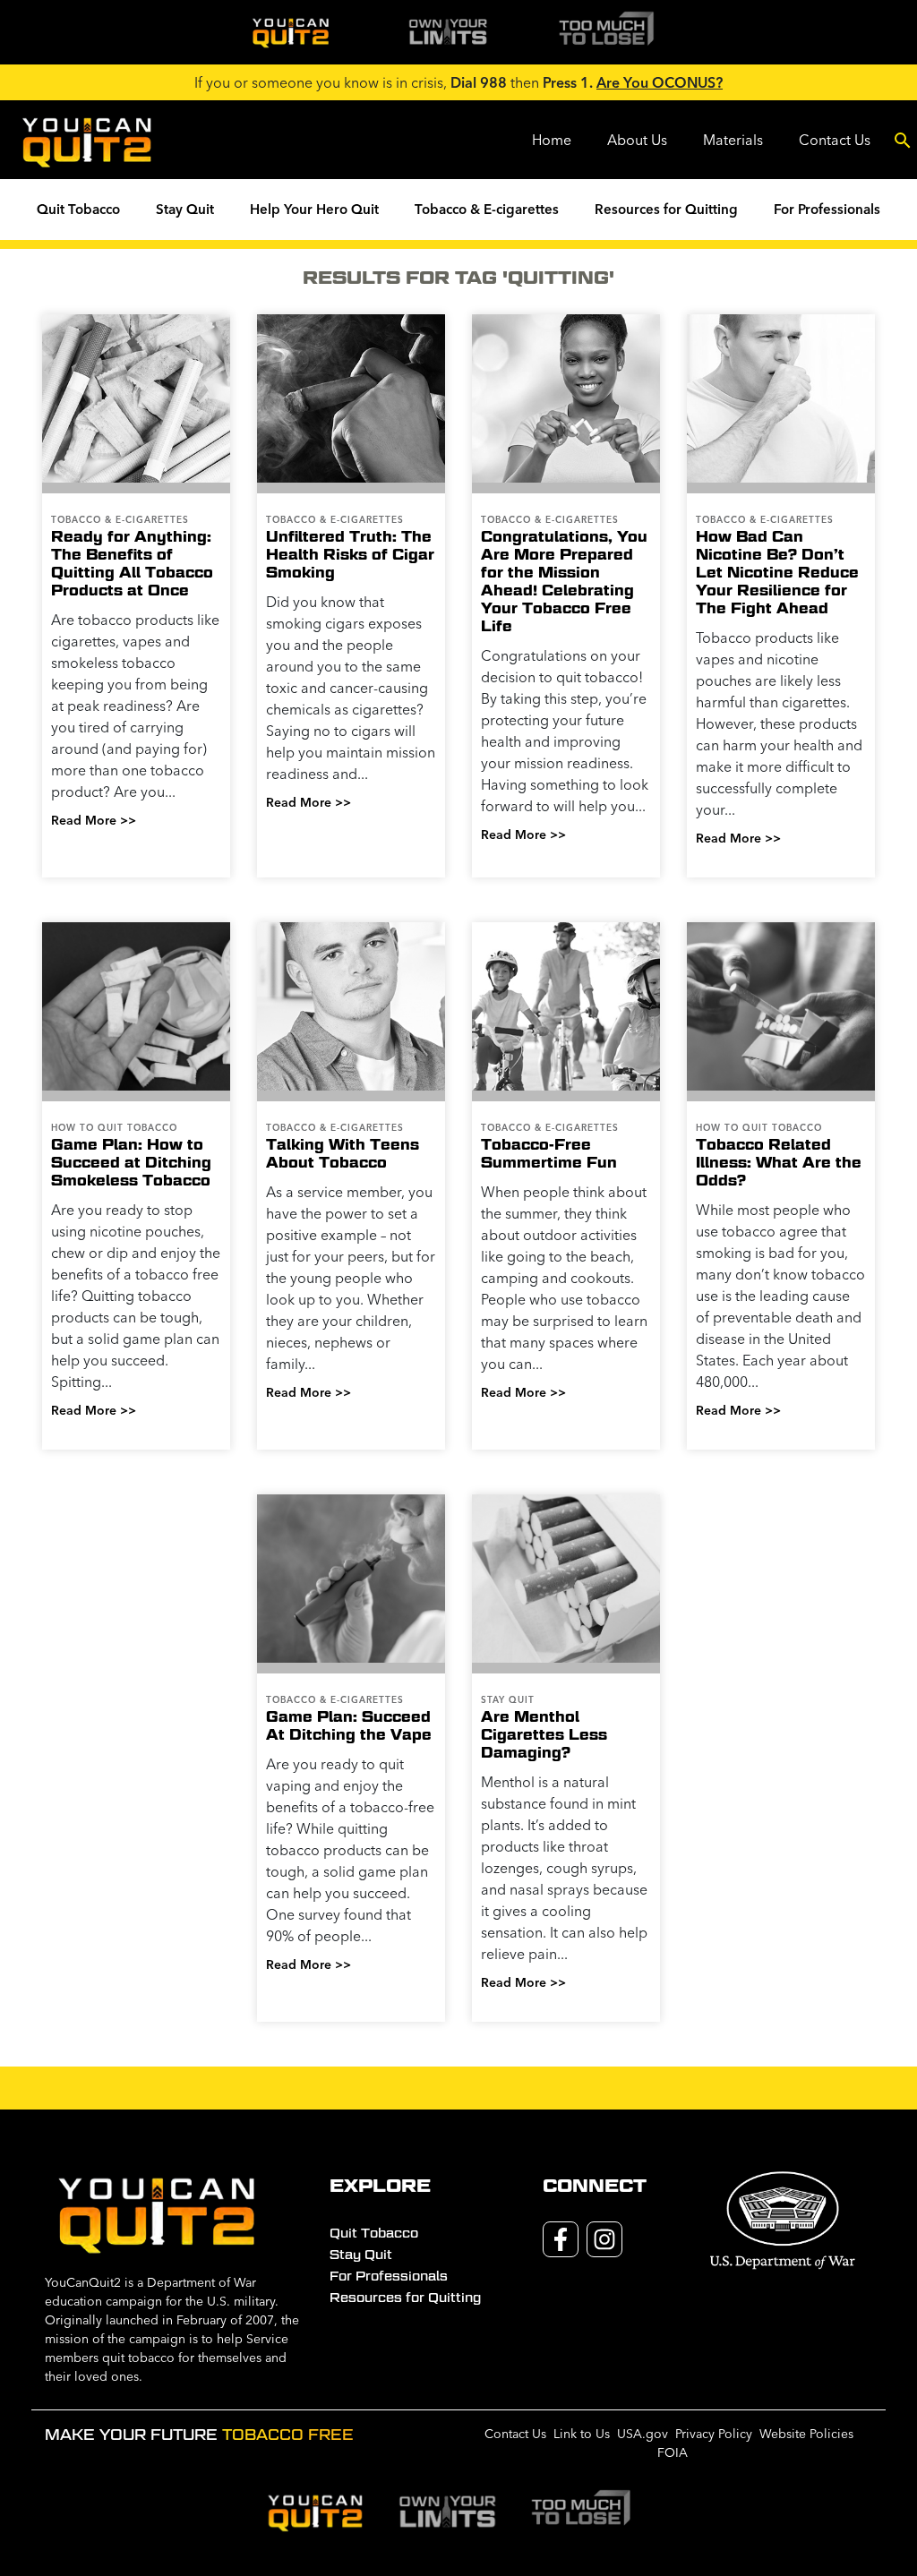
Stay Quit (185, 209)
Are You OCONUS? (660, 82)
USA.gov (643, 2434)
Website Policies (806, 2434)
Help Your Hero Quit (314, 209)
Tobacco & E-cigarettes (487, 209)
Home (552, 140)
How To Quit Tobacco (114, 1128)
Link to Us (582, 2434)
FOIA (673, 2452)
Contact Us (835, 140)
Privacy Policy (714, 2434)
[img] (290, 32)
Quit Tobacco (78, 209)
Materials (733, 140)
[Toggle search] (903, 140)
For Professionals (827, 209)
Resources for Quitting (666, 209)
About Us (637, 140)
